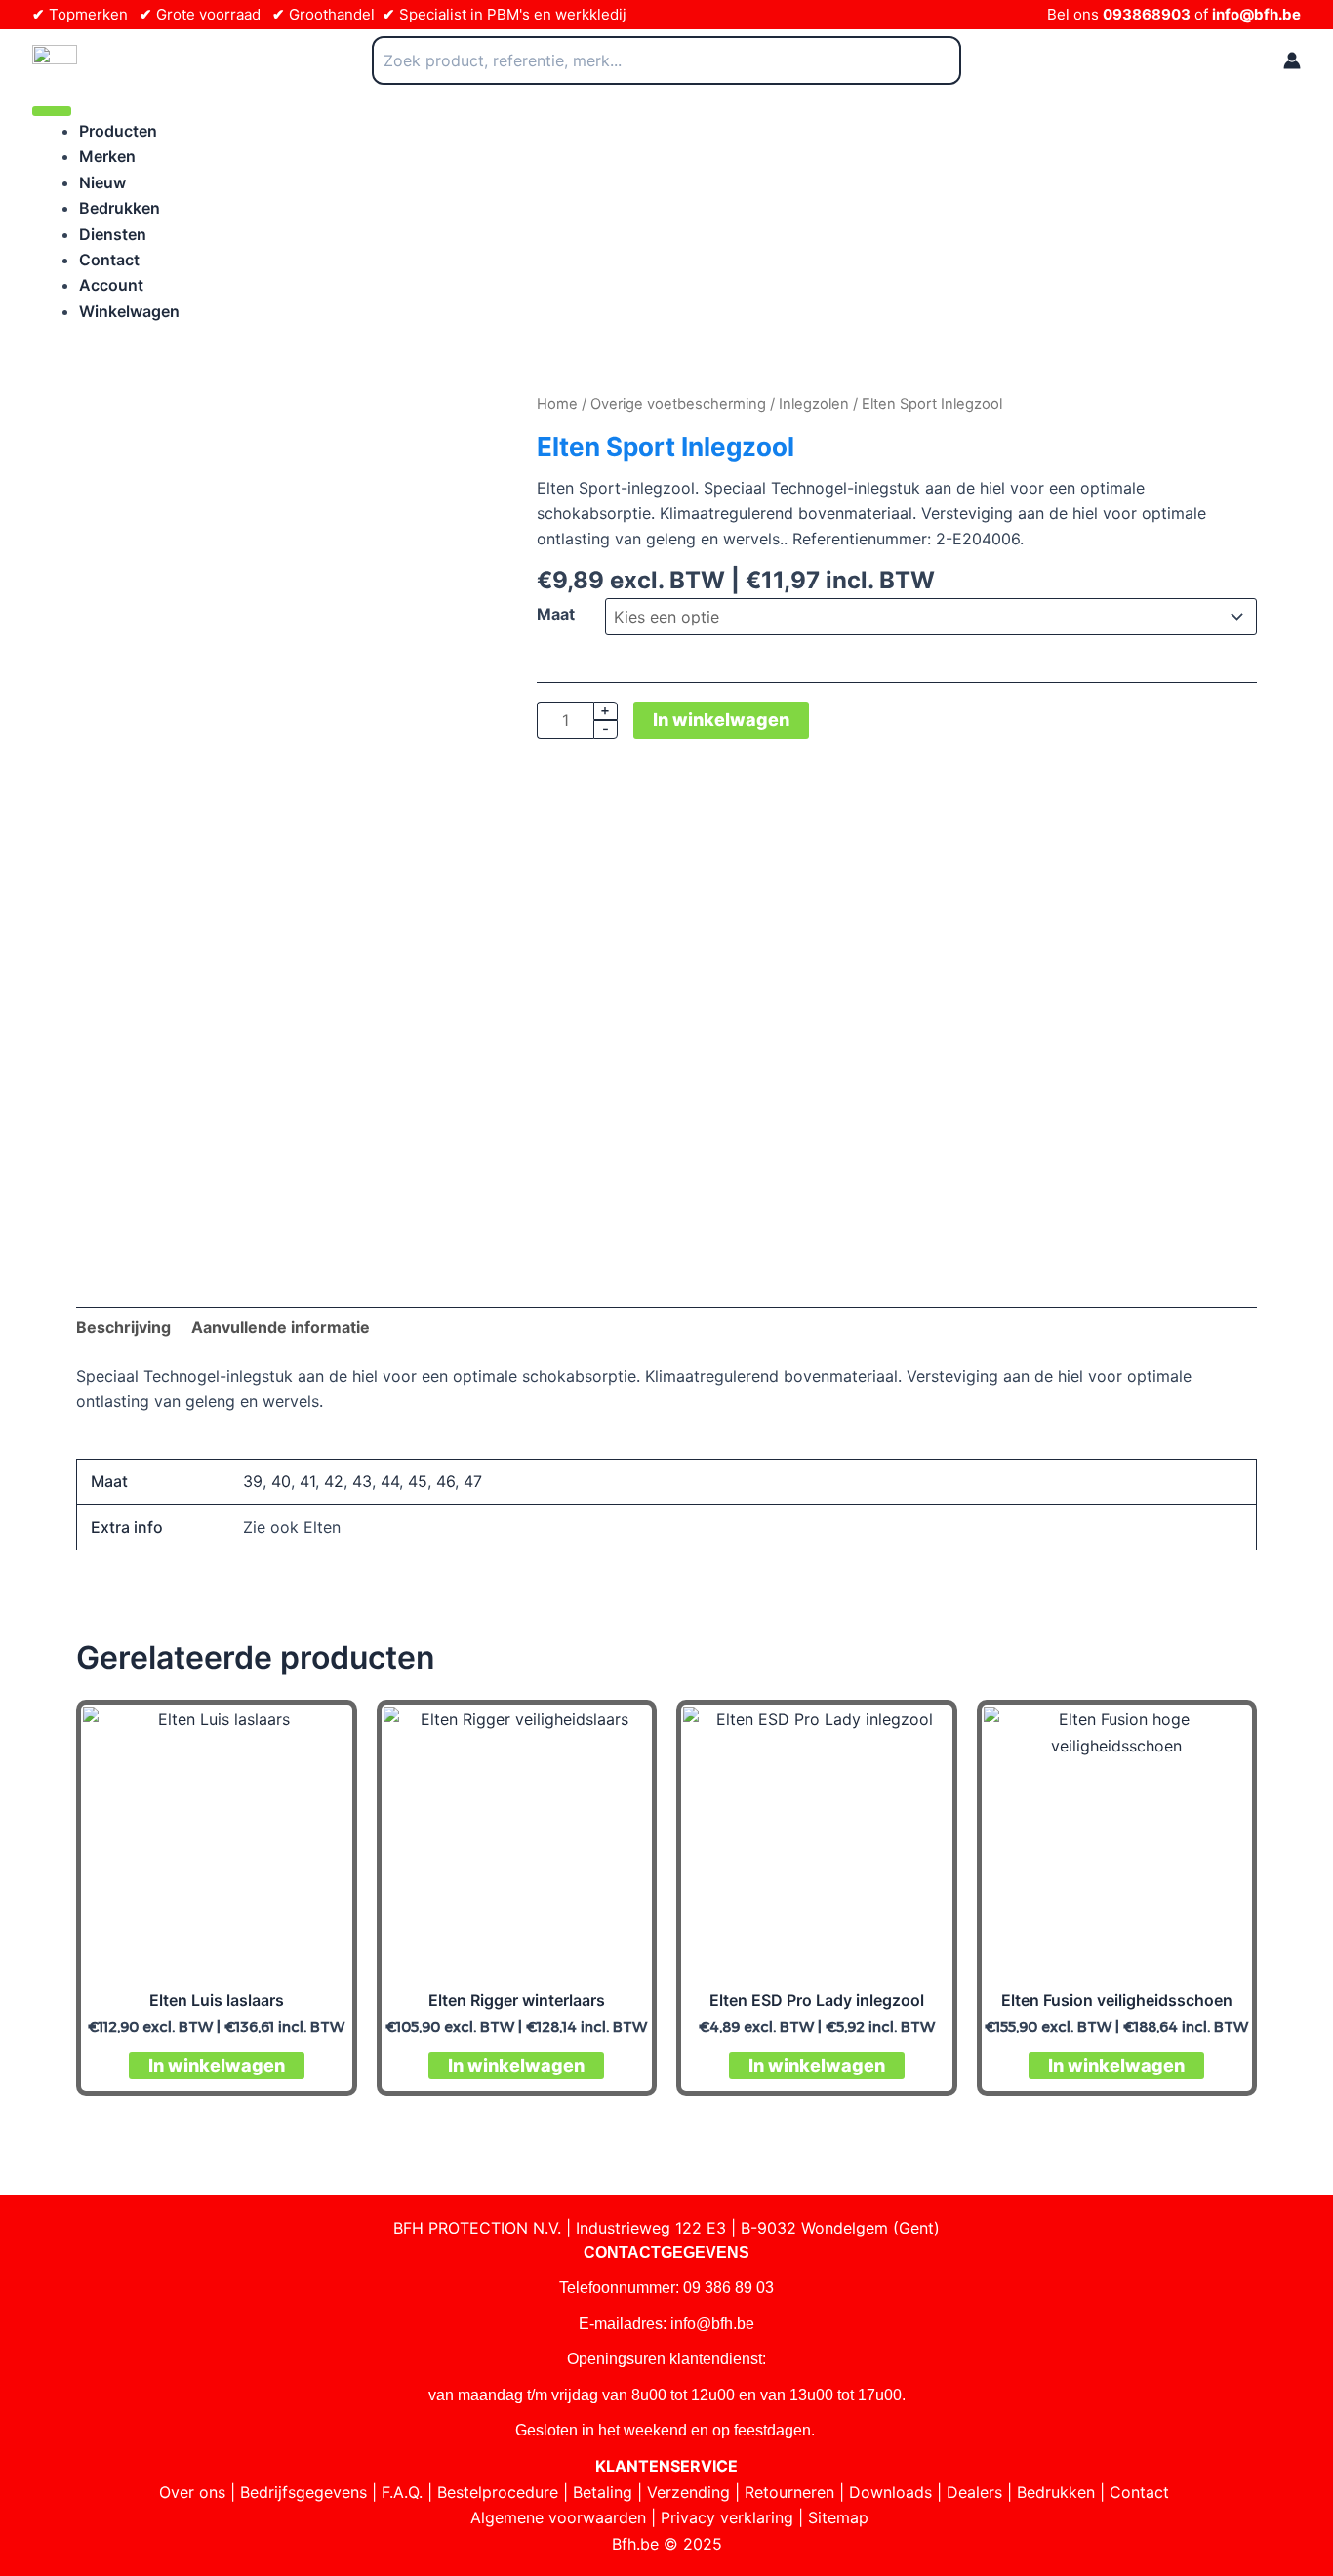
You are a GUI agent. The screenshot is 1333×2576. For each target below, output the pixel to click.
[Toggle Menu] (52, 111)
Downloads (890, 2492)
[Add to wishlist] (106, 421)
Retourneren (789, 2492)
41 (307, 1481)
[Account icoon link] (1292, 60)
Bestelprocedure (498, 2492)
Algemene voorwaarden (558, 2517)
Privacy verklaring (727, 2517)
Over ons (192, 2492)
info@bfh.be (1256, 14)
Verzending (688, 2492)
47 (473, 1481)
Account (111, 285)
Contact (109, 260)
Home (557, 404)
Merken (107, 156)
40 (281, 1481)
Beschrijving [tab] (123, 1327)
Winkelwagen (129, 311)
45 (418, 1481)
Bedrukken (120, 208)
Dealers (974, 2492)
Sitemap (838, 2517)
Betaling (603, 2492)
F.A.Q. (402, 2492)
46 (445, 1481)
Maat (556, 614)
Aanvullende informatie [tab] (281, 1327)
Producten (118, 131)
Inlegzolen (814, 404)
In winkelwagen (721, 720)
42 (334, 1481)
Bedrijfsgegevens (303, 2492)
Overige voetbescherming (678, 404)
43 (362, 1481)
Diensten (113, 234)
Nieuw (102, 182)
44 (390, 1481)
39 (253, 1481)
